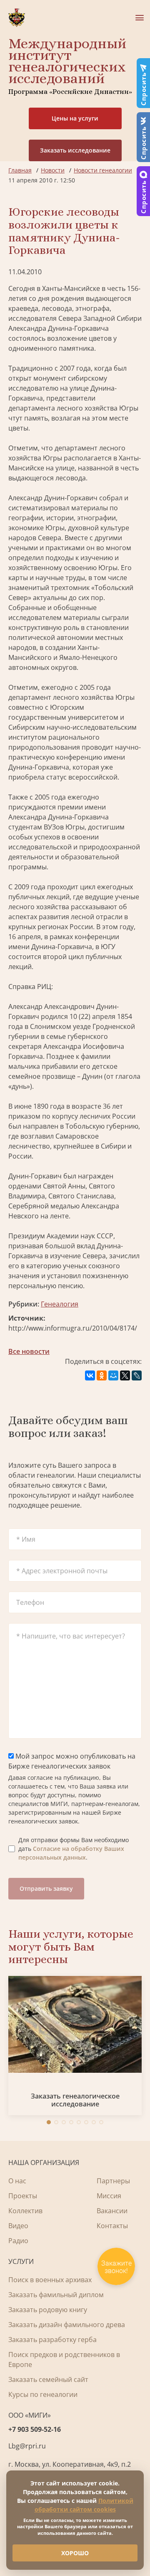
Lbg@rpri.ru (27, 2446)
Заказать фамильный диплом (56, 2295)
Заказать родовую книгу (48, 2310)
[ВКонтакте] (90, 1375)
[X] (125, 1375)
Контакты (112, 2226)
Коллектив (25, 2211)
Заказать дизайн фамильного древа (67, 2325)
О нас (17, 2181)
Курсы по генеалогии (43, 2394)
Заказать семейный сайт (48, 2379)
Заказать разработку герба (52, 2340)
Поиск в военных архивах (50, 2280)
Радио (18, 2241)
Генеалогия (60, 1304)
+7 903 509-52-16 (35, 2429)
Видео (18, 2226)
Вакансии (112, 2211)
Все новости (29, 1351)
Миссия (109, 2196)
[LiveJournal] (137, 1375)
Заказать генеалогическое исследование (75, 2100)
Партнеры (113, 2181)
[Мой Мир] (113, 1375)
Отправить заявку (46, 1888)
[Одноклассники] (102, 1375)
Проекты (23, 2196)
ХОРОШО (75, 2553)
